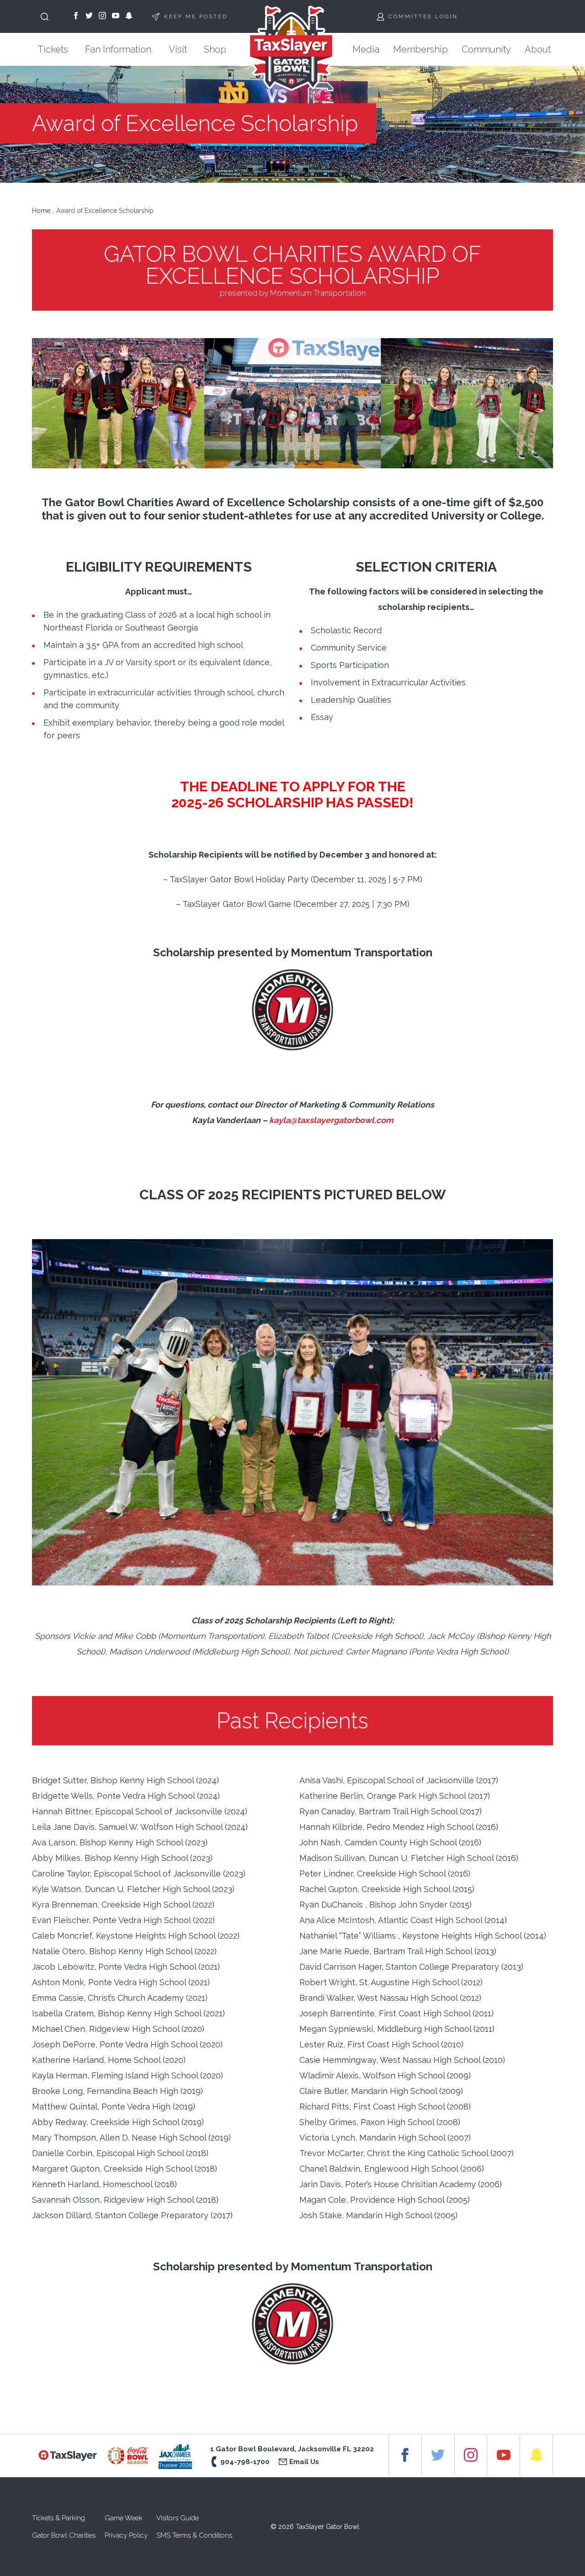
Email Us (304, 2462)
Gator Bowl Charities (64, 2535)
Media (366, 49)
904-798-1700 (245, 2462)
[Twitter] (89, 16)
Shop (215, 49)
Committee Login (423, 16)
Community (486, 49)
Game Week (124, 2518)
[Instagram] (102, 16)
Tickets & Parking (58, 2518)
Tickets (53, 49)
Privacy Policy (126, 2535)
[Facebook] (76, 16)
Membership (420, 49)
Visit (178, 49)
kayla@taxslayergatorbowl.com (331, 1120)
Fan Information (118, 49)
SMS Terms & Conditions (194, 2535)
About (538, 49)
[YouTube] (116, 16)
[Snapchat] (129, 16)
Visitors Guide (178, 2518)
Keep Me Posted (196, 16)
